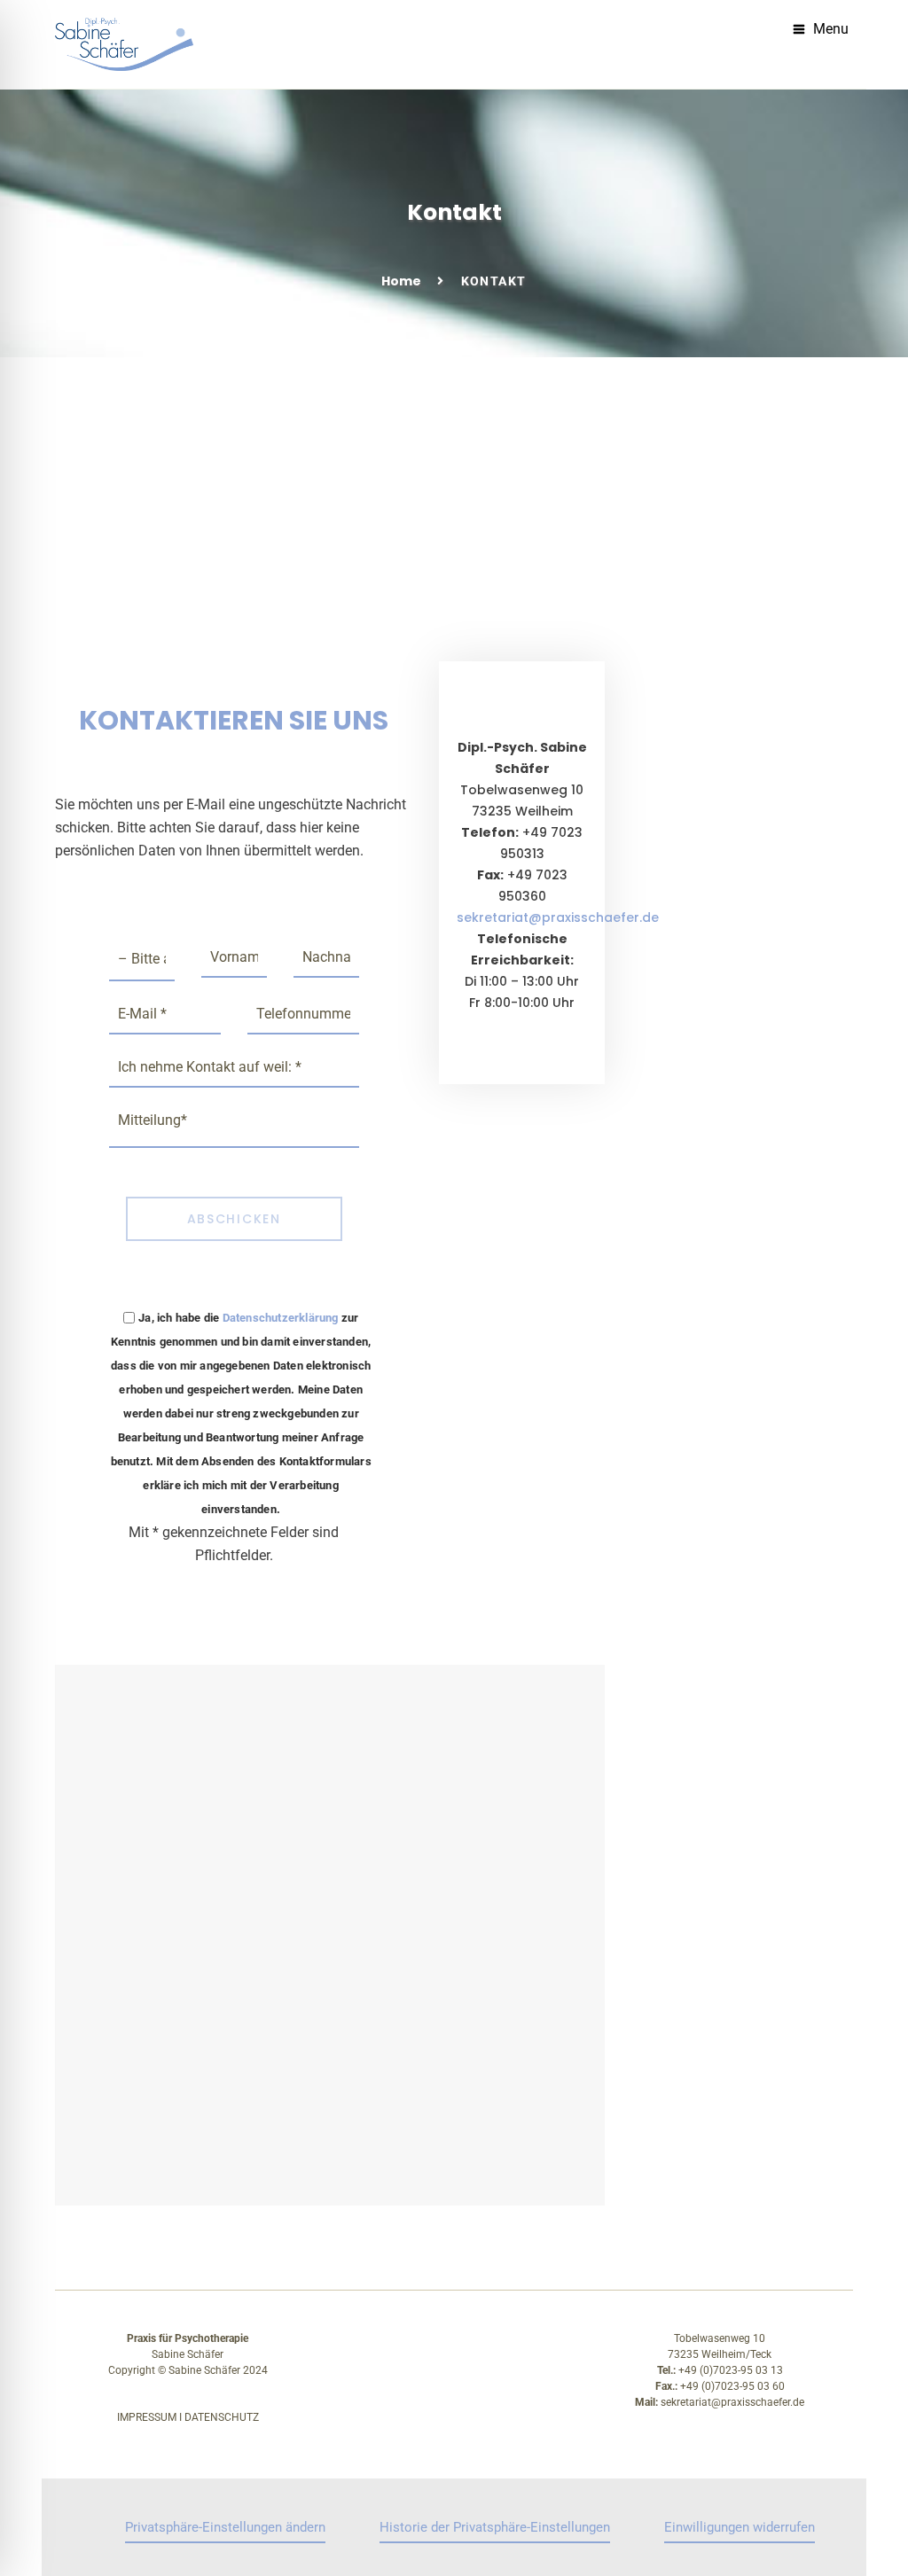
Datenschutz (222, 2417)
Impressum (147, 2417)
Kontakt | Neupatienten (474, 587)
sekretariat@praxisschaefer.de (558, 917)
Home (401, 281)
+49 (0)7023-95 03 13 (731, 2370)
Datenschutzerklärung (281, 1318)
